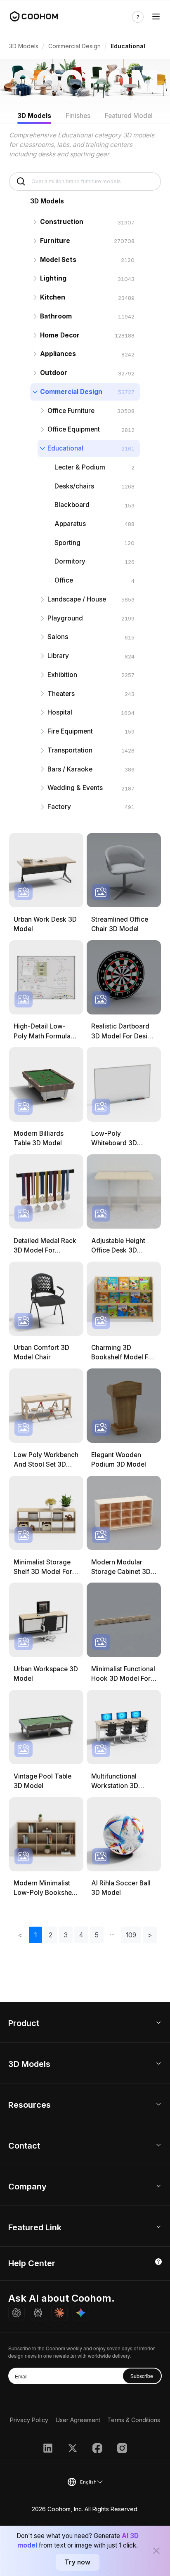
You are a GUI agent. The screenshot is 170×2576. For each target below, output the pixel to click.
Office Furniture (71, 411)
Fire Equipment (70, 731)
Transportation (70, 750)
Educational (65, 448)
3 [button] (66, 1935)
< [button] (20, 1935)
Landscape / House (77, 599)
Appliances (58, 354)
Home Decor (60, 335)
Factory (59, 807)
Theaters (61, 694)
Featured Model (129, 116)
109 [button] (131, 1935)
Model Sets (58, 260)
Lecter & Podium (80, 467)
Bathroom (56, 316)
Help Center (32, 2263)
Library (58, 656)
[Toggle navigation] (156, 17)
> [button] (150, 1935)
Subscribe (142, 2376)
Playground (65, 618)
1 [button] (35, 1935)
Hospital (60, 712)
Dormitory (70, 561)
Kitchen (53, 297)
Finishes (78, 116)
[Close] (156, 2551)
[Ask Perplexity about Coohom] (38, 2313)
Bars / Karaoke (70, 769)
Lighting (53, 278)
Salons (58, 637)
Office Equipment (74, 429)
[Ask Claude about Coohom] (59, 2313)
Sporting (67, 543)
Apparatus (70, 524)
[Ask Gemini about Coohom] (81, 2313)
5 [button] (97, 1935)
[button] (112, 1935)
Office (64, 580)
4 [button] (81, 1935)
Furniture (55, 241)
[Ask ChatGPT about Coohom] (17, 2313)
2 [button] (51, 1935)
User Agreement (78, 2420)
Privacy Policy (29, 2420)
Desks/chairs (74, 486)
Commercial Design (74, 46)
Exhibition (62, 675)
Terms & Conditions (134, 2420)
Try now (78, 2562)
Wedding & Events (75, 788)
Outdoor (54, 373)
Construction (62, 222)
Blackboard (72, 505)
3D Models (24, 46)
